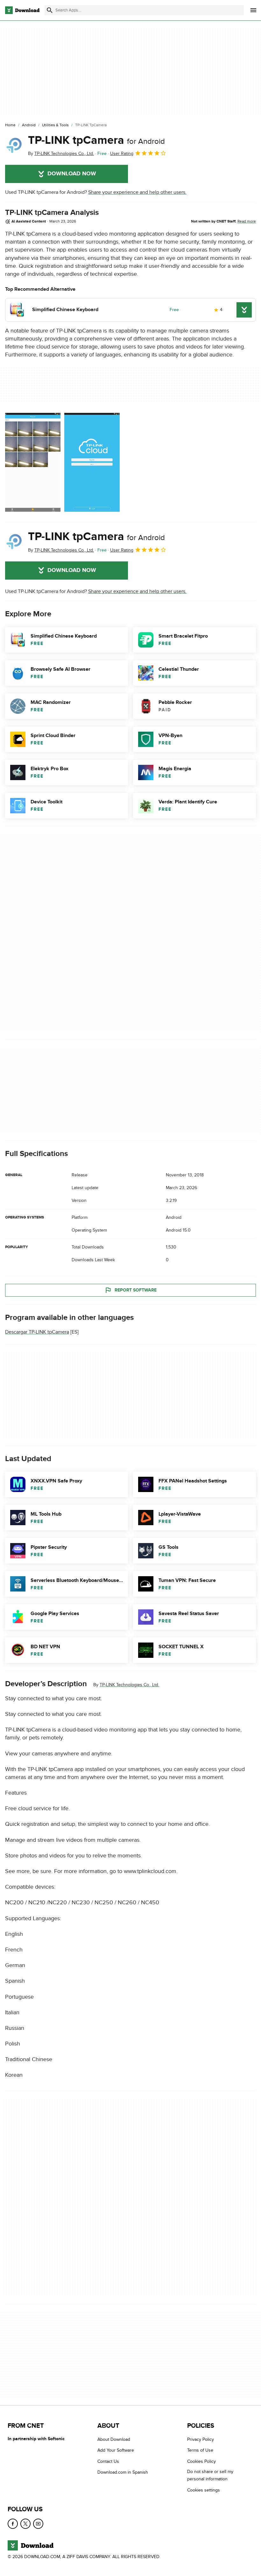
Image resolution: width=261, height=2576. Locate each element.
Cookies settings (204, 2490)
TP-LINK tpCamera (96, 140)
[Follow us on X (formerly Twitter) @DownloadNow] (25, 2524)
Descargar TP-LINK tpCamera (37, 1332)
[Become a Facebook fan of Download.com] (13, 2524)
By (61, 154)
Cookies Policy (201, 2461)
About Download (114, 2439)
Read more (247, 221)
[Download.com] (22, 10)
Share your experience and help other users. (137, 192)
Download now (72, 174)
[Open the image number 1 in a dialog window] (92, 462)
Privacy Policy (201, 2439)
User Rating (122, 154)
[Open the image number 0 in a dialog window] (33, 462)
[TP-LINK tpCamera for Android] (14, 145)
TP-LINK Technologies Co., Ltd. (129, 1685)
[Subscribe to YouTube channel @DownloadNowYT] (38, 2524)
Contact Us (108, 2461)
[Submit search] (50, 10)
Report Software (136, 1290)
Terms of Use (200, 2451)
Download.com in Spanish (123, 2473)
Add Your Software (116, 2451)
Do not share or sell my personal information (210, 2476)
